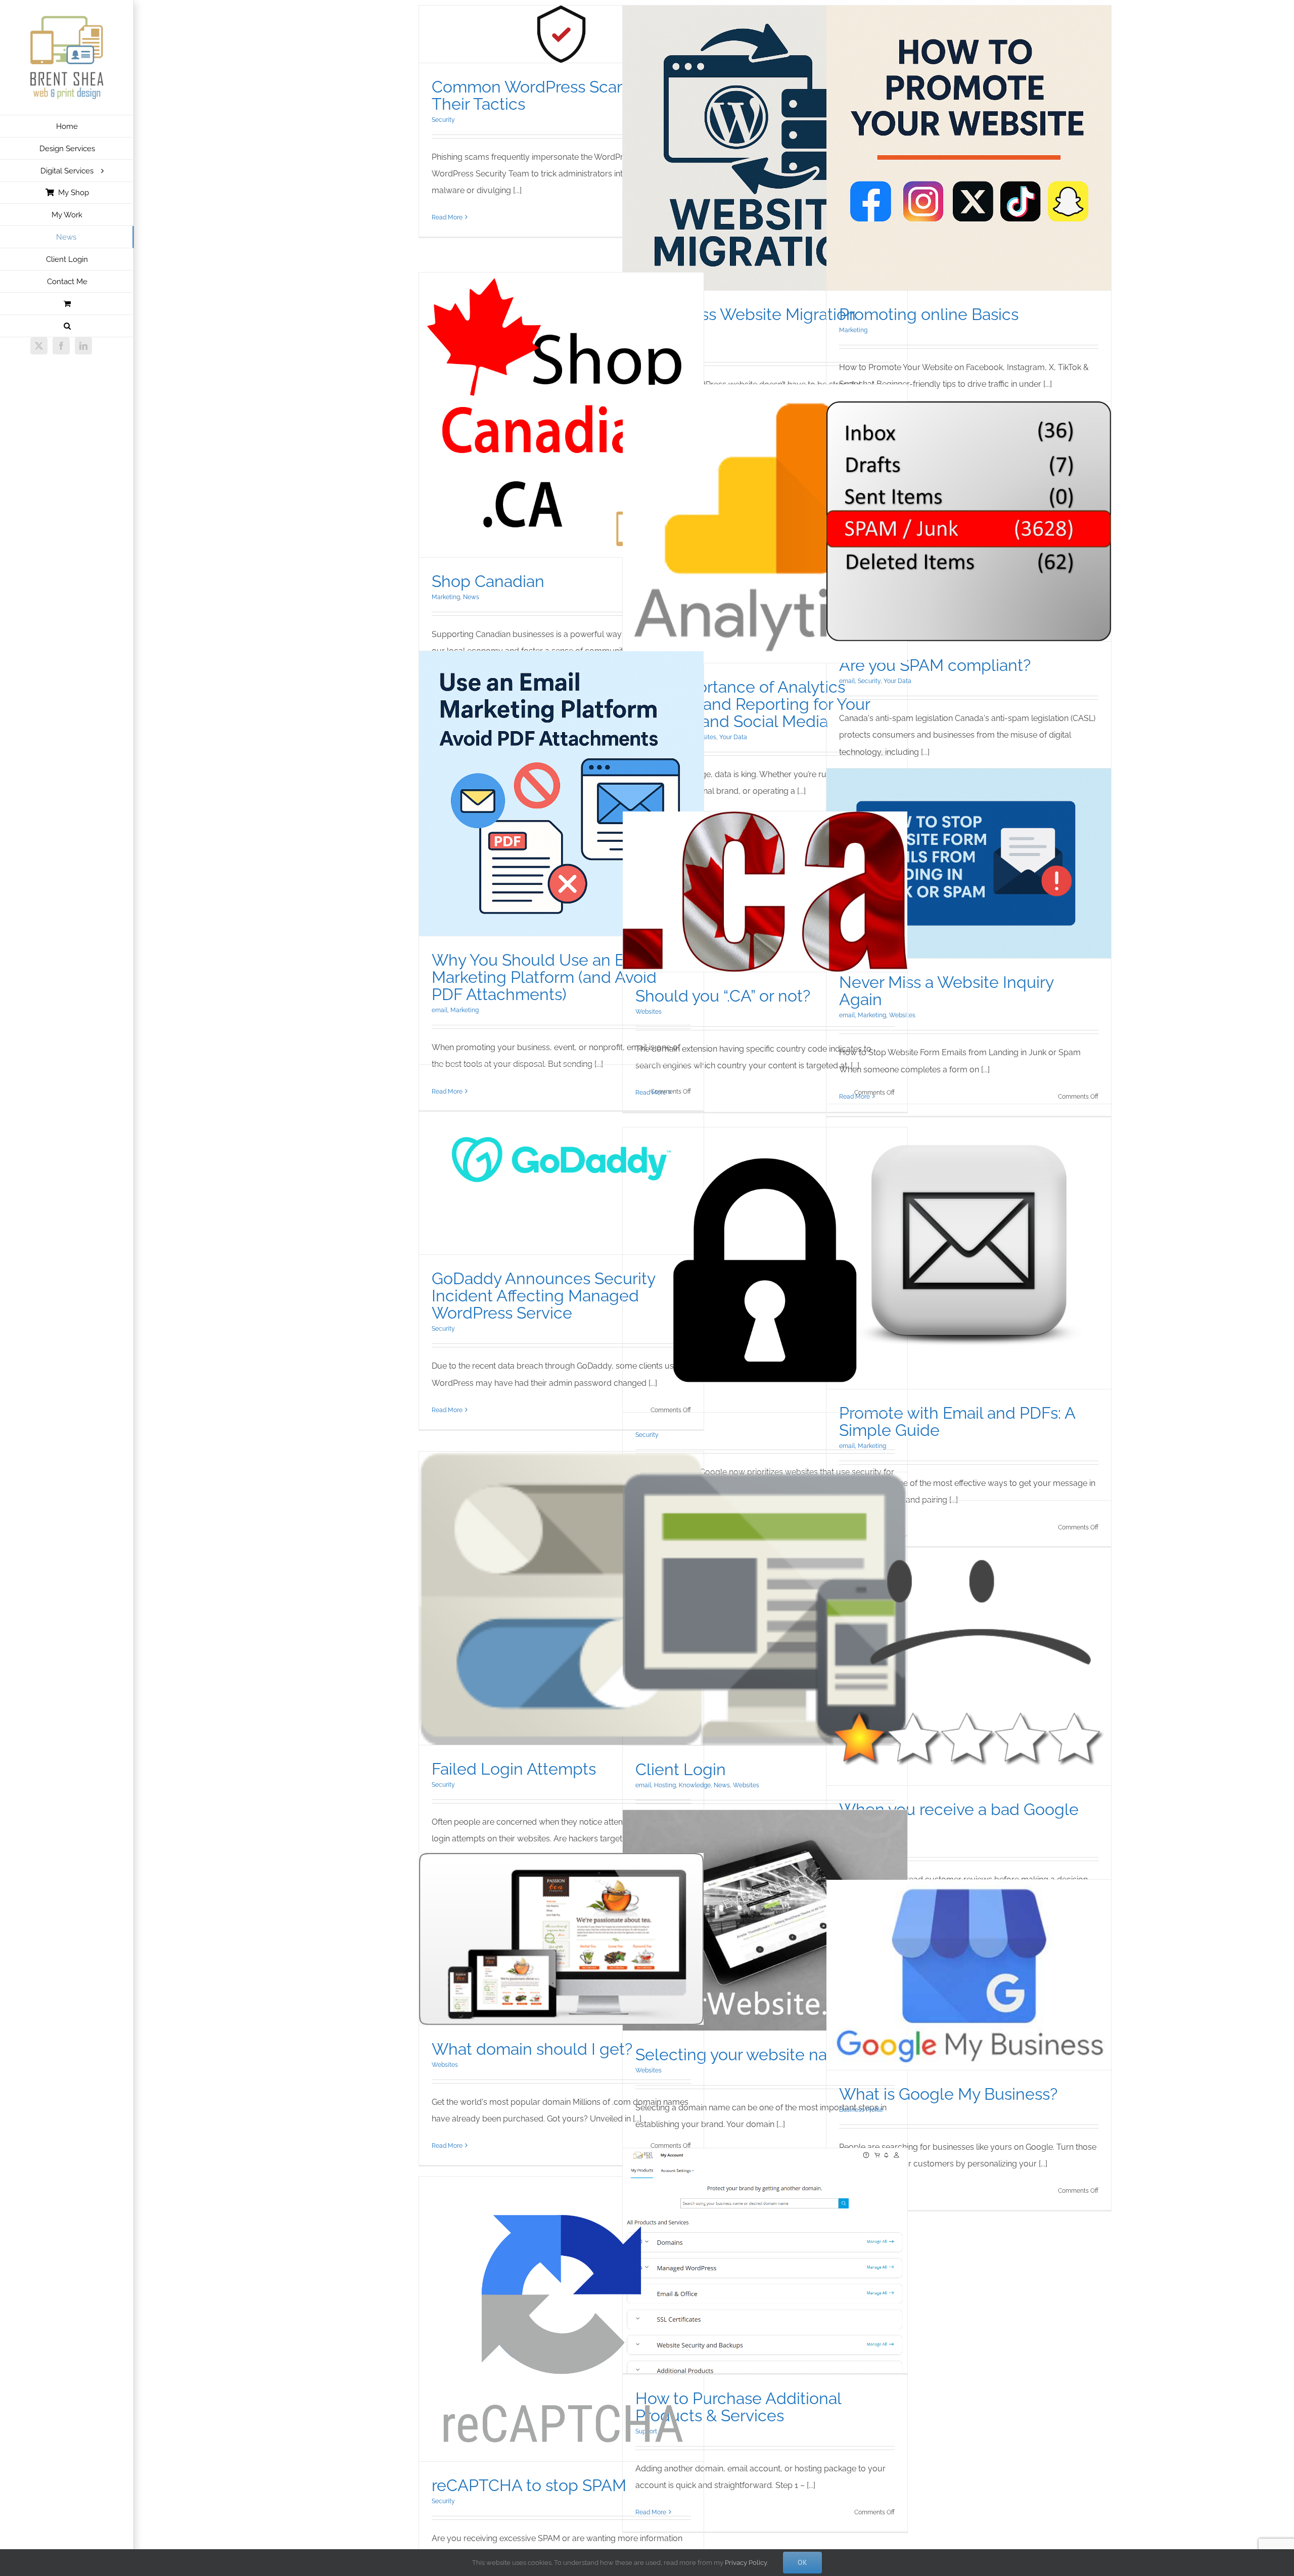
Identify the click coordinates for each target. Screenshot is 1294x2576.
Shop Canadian (488, 581)
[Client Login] (765, 1609)
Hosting (665, 1785)
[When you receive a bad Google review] (969, 1643)
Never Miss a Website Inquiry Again (946, 991)
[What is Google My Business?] (969, 1975)
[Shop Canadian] (561, 415)
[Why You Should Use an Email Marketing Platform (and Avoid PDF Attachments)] (561, 794)
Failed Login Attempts (514, 1769)
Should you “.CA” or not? (723, 996)
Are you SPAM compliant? (935, 665)
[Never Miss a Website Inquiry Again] (969, 863)
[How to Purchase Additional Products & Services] (765, 2261)
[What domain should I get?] (561, 1939)
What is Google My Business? (948, 2094)
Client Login (681, 1769)
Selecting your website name (743, 2054)
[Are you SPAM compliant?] (969, 521)
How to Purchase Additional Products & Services (738, 2407)
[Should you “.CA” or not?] (765, 892)
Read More (447, 217)
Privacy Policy (746, 2563)
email (847, 681)
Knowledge (695, 1785)
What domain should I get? (532, 2049)
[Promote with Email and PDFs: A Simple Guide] (969, 1247)
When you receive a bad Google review (959, 1818)
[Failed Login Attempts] (561, 1598)
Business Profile (861, 2110)
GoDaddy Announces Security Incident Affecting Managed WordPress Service (543, 1296)
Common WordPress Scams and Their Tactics (551, 95)
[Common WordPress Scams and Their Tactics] (561, 34)
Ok (802, 2562)
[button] (67, 326)
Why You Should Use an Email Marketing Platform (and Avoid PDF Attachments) (544, 977)
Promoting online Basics (929, 314)
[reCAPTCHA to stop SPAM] (561, 2319)
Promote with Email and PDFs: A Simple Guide (957, 1421)
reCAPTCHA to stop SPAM (529, 2485)
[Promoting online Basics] (969, 148)
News (471, 597)
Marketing (853, 330)
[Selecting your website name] (765, 1920)
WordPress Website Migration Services (746, 323)
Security (443, 120)
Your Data (733, 737)
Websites (649, 1012)
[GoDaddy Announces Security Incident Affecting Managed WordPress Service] (561, 1160)
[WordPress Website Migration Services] (765, 148)
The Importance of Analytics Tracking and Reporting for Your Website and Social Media (753, 704)
